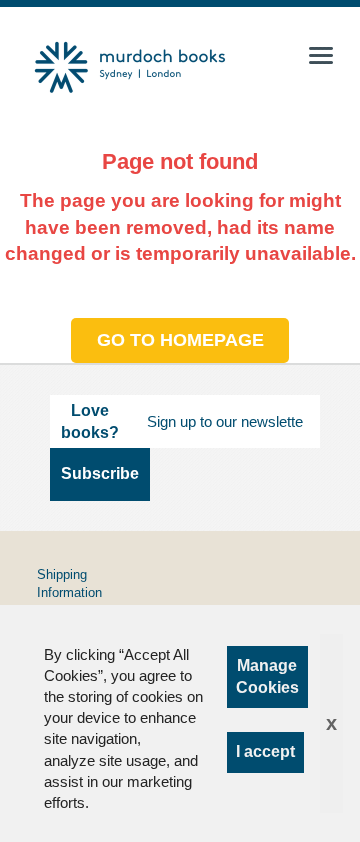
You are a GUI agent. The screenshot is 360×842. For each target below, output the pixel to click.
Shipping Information (69, 583)
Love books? (90, 421)
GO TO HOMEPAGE (180, 340)
